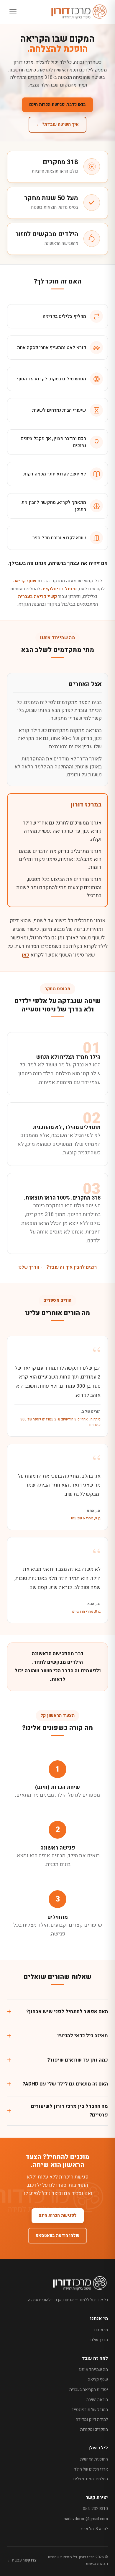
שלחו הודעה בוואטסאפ (57, 2236)
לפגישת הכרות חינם (58, 2215)
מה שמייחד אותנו (93, 2369)
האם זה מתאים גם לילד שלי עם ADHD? (65, 2084)
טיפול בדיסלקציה (59, 589)
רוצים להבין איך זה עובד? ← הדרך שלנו (57, 1267)
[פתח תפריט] (13, 12)
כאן (25, 955)
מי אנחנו (101, 2330)
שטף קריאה (25, 581)
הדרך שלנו (99, 2340)
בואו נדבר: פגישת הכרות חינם (57, 105)
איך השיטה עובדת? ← (57, 124)
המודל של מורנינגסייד (90, 2410)
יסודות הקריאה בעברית (89, 2390)
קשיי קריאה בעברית (37, 597)
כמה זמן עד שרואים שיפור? (78, 2060)
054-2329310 (95, 2509)
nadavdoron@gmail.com (86, 2519)
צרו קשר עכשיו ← (22, 2560)
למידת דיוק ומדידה (92, 2419)
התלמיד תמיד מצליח (91, 2479)
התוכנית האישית (94, 2459)
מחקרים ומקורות (94, 2429)
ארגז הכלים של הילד (91, 2469)
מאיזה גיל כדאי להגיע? (83, 2036)
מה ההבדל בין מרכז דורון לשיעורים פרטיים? (69, 2111)
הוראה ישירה (97, 2400)
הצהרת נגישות (97, 2563)
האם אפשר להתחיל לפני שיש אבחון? (67, 2012)
